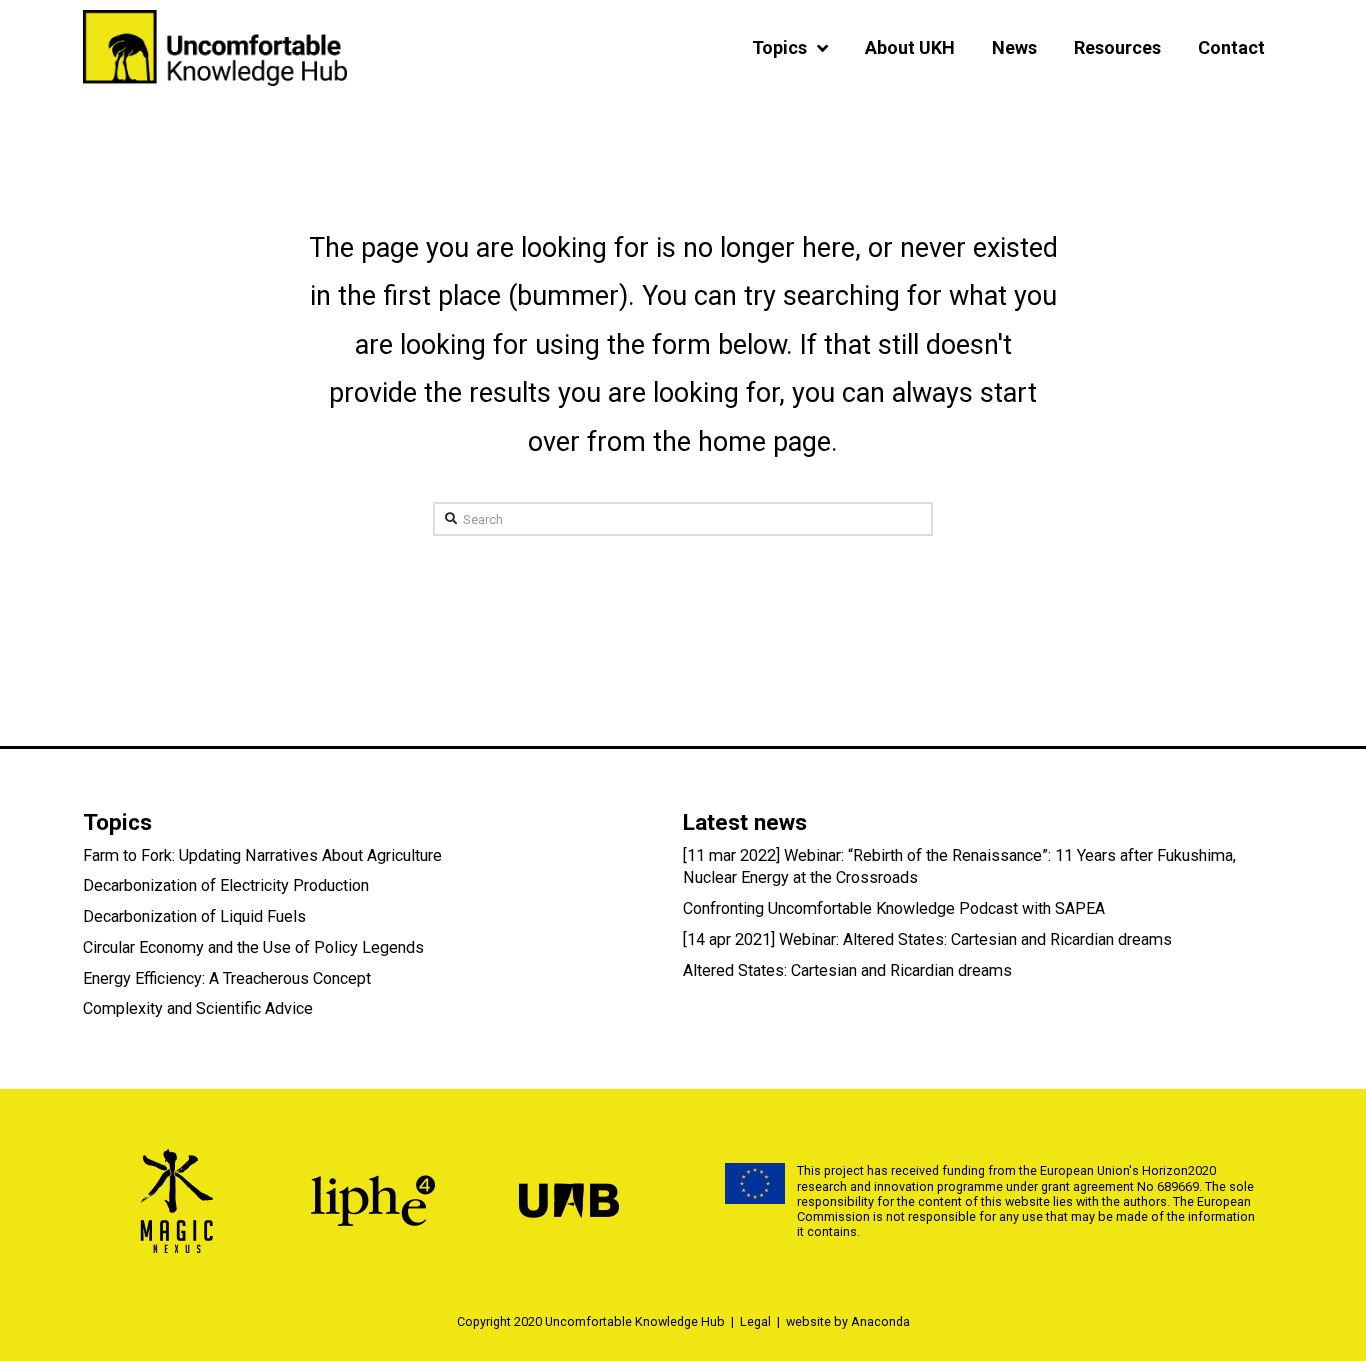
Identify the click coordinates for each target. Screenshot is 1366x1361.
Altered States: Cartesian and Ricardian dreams (847, 970)
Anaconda (880, 1321)
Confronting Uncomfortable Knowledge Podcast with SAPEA (894, 908)
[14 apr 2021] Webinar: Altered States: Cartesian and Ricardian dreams (927, 939)
